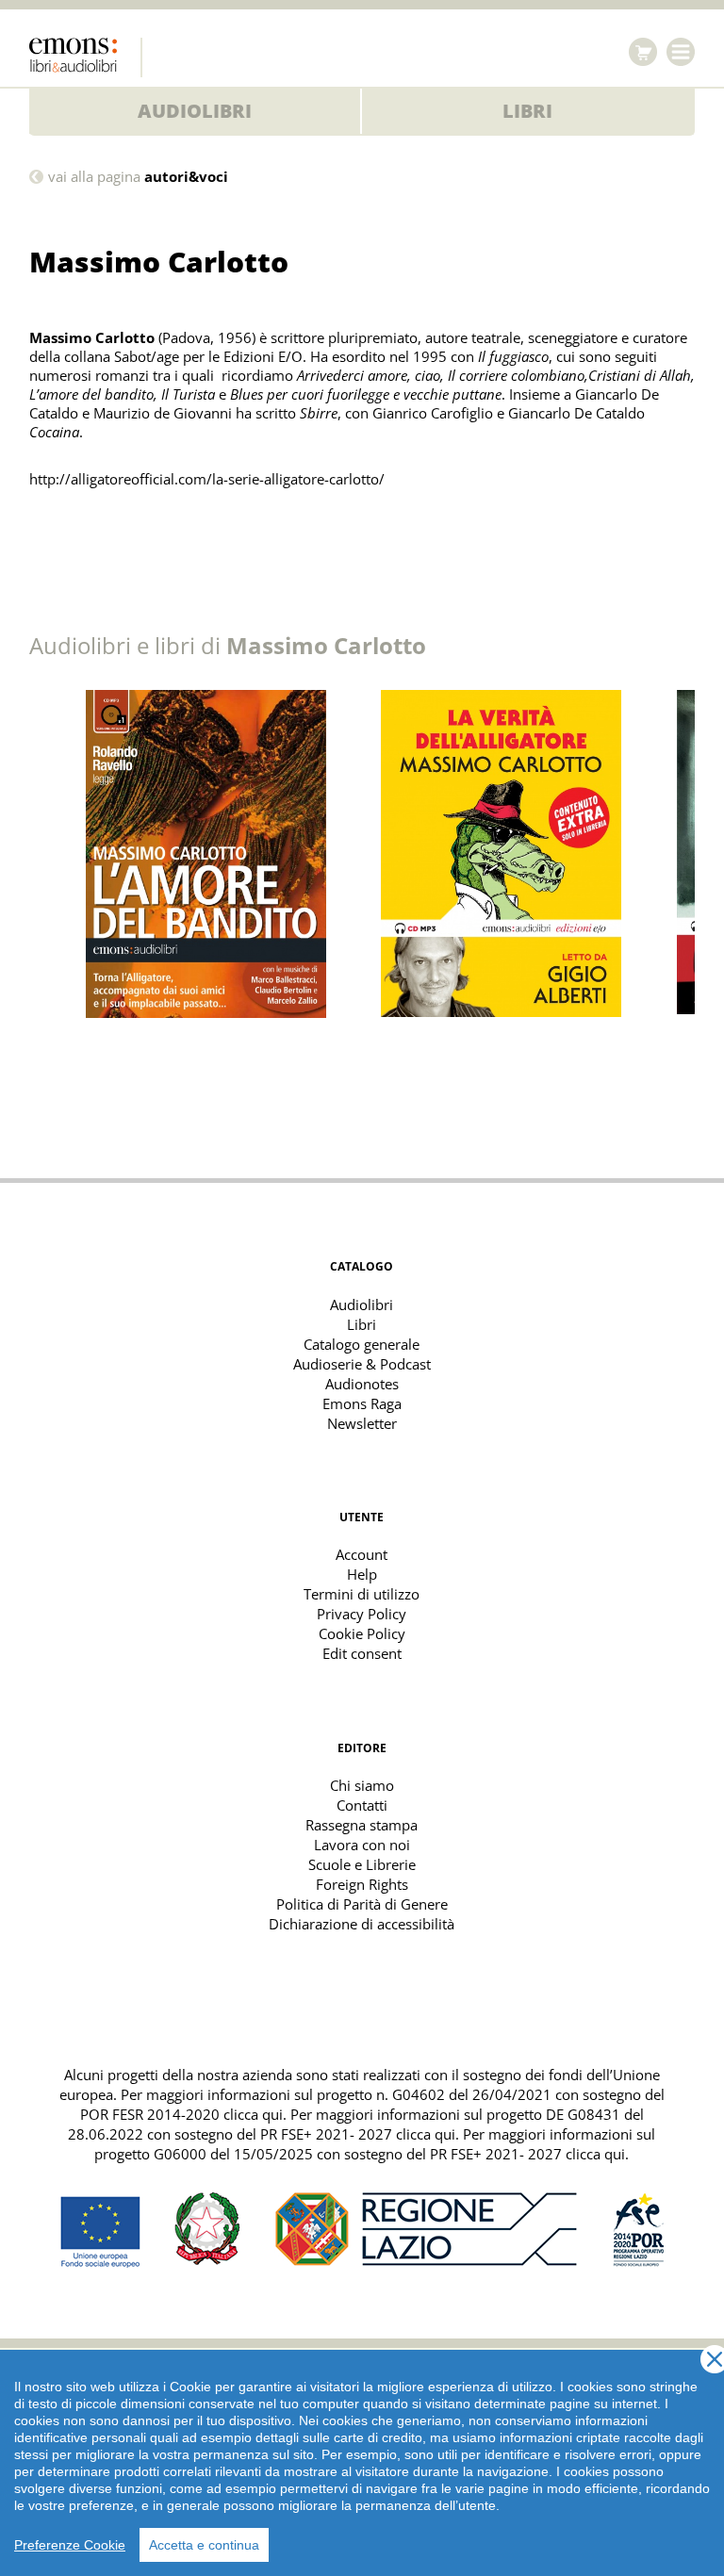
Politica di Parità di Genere (362, 1904)
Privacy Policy (362, 1614)
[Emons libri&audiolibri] (86, 57)
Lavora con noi (362, 1845)
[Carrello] (643, 52)
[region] (362, 2463)
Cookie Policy (362, 1633)
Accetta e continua (204, 2545)
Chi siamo (362, 1785)
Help (362, 1574)
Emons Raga (362, 1403)
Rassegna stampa (362, 1825)
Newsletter (362, 1423)
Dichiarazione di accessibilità (362, 1924)
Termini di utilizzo (362, 1594)
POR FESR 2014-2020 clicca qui (181, 2114)
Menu (681, 52)
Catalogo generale (362, 1344)
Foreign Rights (362, 1884)
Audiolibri (195, 111)
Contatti (362, 1805)
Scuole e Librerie (362, 1864)
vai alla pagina (138, 177)
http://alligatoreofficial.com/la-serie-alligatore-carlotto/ (207, 479)
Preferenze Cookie (70, 2545)
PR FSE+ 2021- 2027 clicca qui (358, 2134)
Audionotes (362, 1384)
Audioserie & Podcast (362, 1364)
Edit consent (362, 1653)
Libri (527, 111)
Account (362, 1554)
